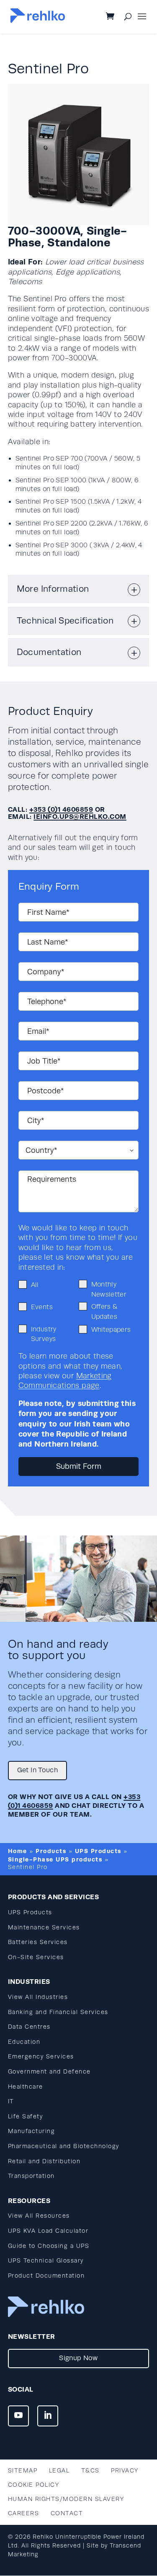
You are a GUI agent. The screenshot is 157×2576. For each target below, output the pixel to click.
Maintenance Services (44, 1927)
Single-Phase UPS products (55, 1859)
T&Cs (90, 2471)
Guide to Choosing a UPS (49, 2246)
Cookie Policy (34, 2485)
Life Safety (26, 2116)
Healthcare (26, 2087)
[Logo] (38, 21)
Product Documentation (46, 2276)
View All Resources (39, 2216)
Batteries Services (38, 1942)
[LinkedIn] (48, 2416)
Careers (24, 2513)
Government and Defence (49, 2072)
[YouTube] (18, 2416)
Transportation (31, 2176)
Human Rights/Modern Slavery (66, 2499)
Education (24, 2042)
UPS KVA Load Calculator (48, 2231)
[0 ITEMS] (117, 17)
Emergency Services (41, 2057)
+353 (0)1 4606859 (61, 809)
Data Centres (29, 2027)
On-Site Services (36, 1957)
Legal (59, 2471)
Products (51, 1851)
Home (18, 1851)
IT (11, 2101)
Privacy (125, 2471)
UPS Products (98, 1851)
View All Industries (38, 1997)
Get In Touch (37, 1770)
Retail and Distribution (44, 2161)
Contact (67, 2513)
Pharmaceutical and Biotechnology (64, 2146)
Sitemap (23, 2471)
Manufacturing (32, 2131)
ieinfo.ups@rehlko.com (80, 817)
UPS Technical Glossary (46, 2261)
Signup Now (78, 2358)
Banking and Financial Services (58, 2012)
